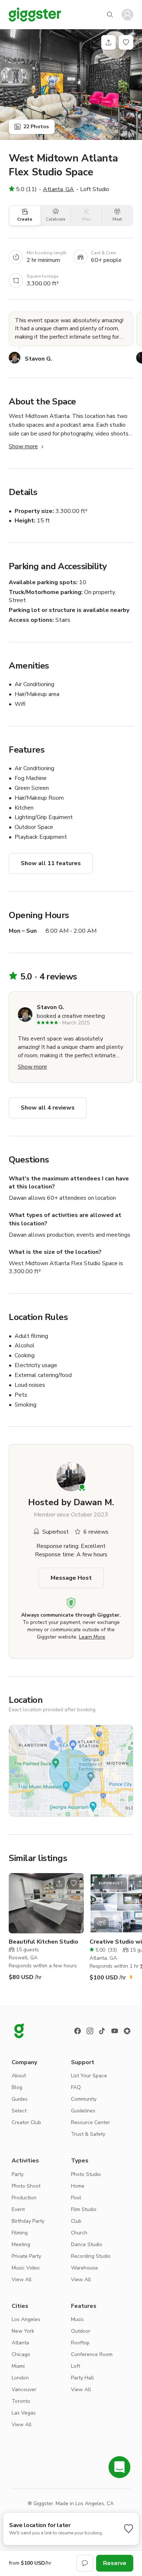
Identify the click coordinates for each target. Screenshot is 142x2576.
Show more (23, 446)
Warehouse (84, 2268)
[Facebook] (78, 2031)
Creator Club (26, 2122)
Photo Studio (86, 2174)
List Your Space (89, 2076)
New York (23, 2331)
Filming (20, 2233)
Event (18, 2209)
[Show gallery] (71, 85)
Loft (76, 2366)
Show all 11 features (51, 863)
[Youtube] (115, 2031)
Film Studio (84, 2209)
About (19, 2076)
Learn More (92, 1637)
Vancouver (24, 2389)
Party (18, 2174)
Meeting (21, 2244)
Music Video (26, 2268)
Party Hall (82, 2378)
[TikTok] (102, 2031)
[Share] (109, 42)
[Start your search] (110, 15)
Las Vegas (24, 2413)
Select (19, 2111)
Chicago (21, 2354)
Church (79, 2233)
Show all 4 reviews (48, 1108)
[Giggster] (35, 15)
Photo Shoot (26, 2186)
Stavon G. (38, 359)
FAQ (76, 2087)
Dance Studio (87, 2244)
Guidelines (83, 2111)
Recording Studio (91, 2256)
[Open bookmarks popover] (126, 42)
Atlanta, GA (58, 189)
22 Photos (36, 127)
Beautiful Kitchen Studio (44, 1942)
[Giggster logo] (19, 2031)
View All (22, 2280)
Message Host (71, 1578)
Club (76, 2221)
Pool (76, 2198)
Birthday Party (28, 2221)
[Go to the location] (46, 1903)
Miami (18, 2366)
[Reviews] (127, 2031)
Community (84, 2099)
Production (24, 2198)
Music (78, 2319)
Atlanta (20, 2343)
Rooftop (80, 2343)
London (20, 2378)
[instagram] (90, 2031)
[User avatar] (127, 15)
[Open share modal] (59, 1883)
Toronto (21, 2401)
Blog (17, 2087)
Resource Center (90, 2122)
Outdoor (81, 2331)
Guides (20, 2099)
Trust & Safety (88, 2134)
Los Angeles (26, 2319)
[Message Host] (85, 2563)
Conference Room (92, 2354)
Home (78, 2186)
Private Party (26, 2256)
